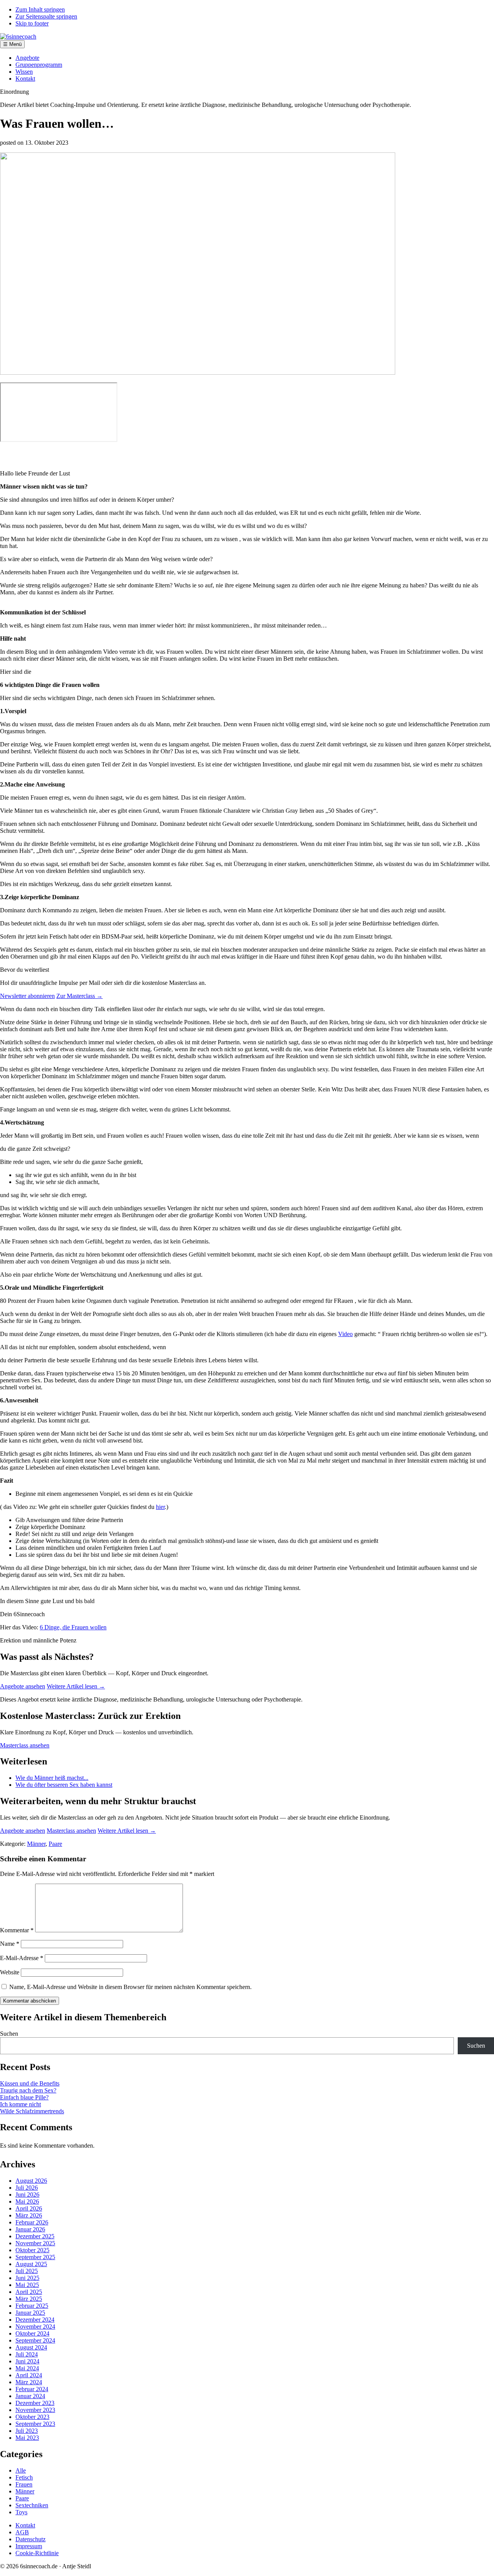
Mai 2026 (27, 2201)
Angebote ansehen (23, 1686)
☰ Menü (12, 44)
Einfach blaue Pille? (24, 2097)
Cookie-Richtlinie (37, 2553)
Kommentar (17, 1930)
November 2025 (35, 2243)
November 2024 (35, 2327)
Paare (55, 1844)
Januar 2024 (30, 2396)
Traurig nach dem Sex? (28, 2090)
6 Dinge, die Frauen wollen (73, 1627)
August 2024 (31, 2347)
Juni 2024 (27, 2361)
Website (10, 1972)
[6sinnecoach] (18, 36)
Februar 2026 (32, 2222)
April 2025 (29, 2292)
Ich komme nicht (20, 2104)
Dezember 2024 (35, 2320)
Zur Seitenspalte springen (46, 16)
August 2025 (31, 2264)
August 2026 (31, 2181)
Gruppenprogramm (39, 65)
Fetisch (24, 2477)
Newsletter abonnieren (27, 996)
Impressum (29, 2546)
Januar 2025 (30, 2313)
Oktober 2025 (32, 2250)
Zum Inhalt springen (40, 9)
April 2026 (29, 2208)
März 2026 (29, 2215)
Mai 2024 (27, 2368)
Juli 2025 (27, 2271)
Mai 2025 (27, 2285)
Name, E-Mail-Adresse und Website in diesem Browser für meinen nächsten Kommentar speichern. (130, 1987)
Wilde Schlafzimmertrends (32, 2111)
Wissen (24, 72)
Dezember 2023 (35, 2403)
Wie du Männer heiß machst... (52, 1778)
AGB (22, 2532)
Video (345, 1334)
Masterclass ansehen (25, 1745)
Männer (36, 1844)
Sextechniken (32, 2505)
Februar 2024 (32, 2389)
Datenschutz (30, 2539)
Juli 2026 (27, 2188)
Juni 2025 (27, 2278)
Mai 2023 (27, 2438)
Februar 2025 (32, 2306)
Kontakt (25, 79)
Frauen (24, 2484)
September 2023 (35, 2424)
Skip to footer (32, 23)
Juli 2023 (27, 2431)
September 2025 (35, 2257)
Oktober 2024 (32, 2333)
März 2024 (29, 2382)
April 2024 (29, 2375)
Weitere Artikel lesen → (76, 1686)
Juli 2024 (27, 2354)
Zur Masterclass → (80, 996)
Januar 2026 (30, 2229)
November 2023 (35, 2410)
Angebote (27, 58)
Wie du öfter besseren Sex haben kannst (64, 1785)
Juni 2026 (27, 2195)
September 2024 (35, 2340)
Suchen (9, 2034)
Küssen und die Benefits (30, 2083)
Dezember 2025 (35, 2236)
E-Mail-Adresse (22, 1958)
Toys (21, 2512)
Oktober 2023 (32, 2417)
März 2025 (29, 2299)
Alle (21, 2470)
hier (160, 1507)
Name (10, 1944)
